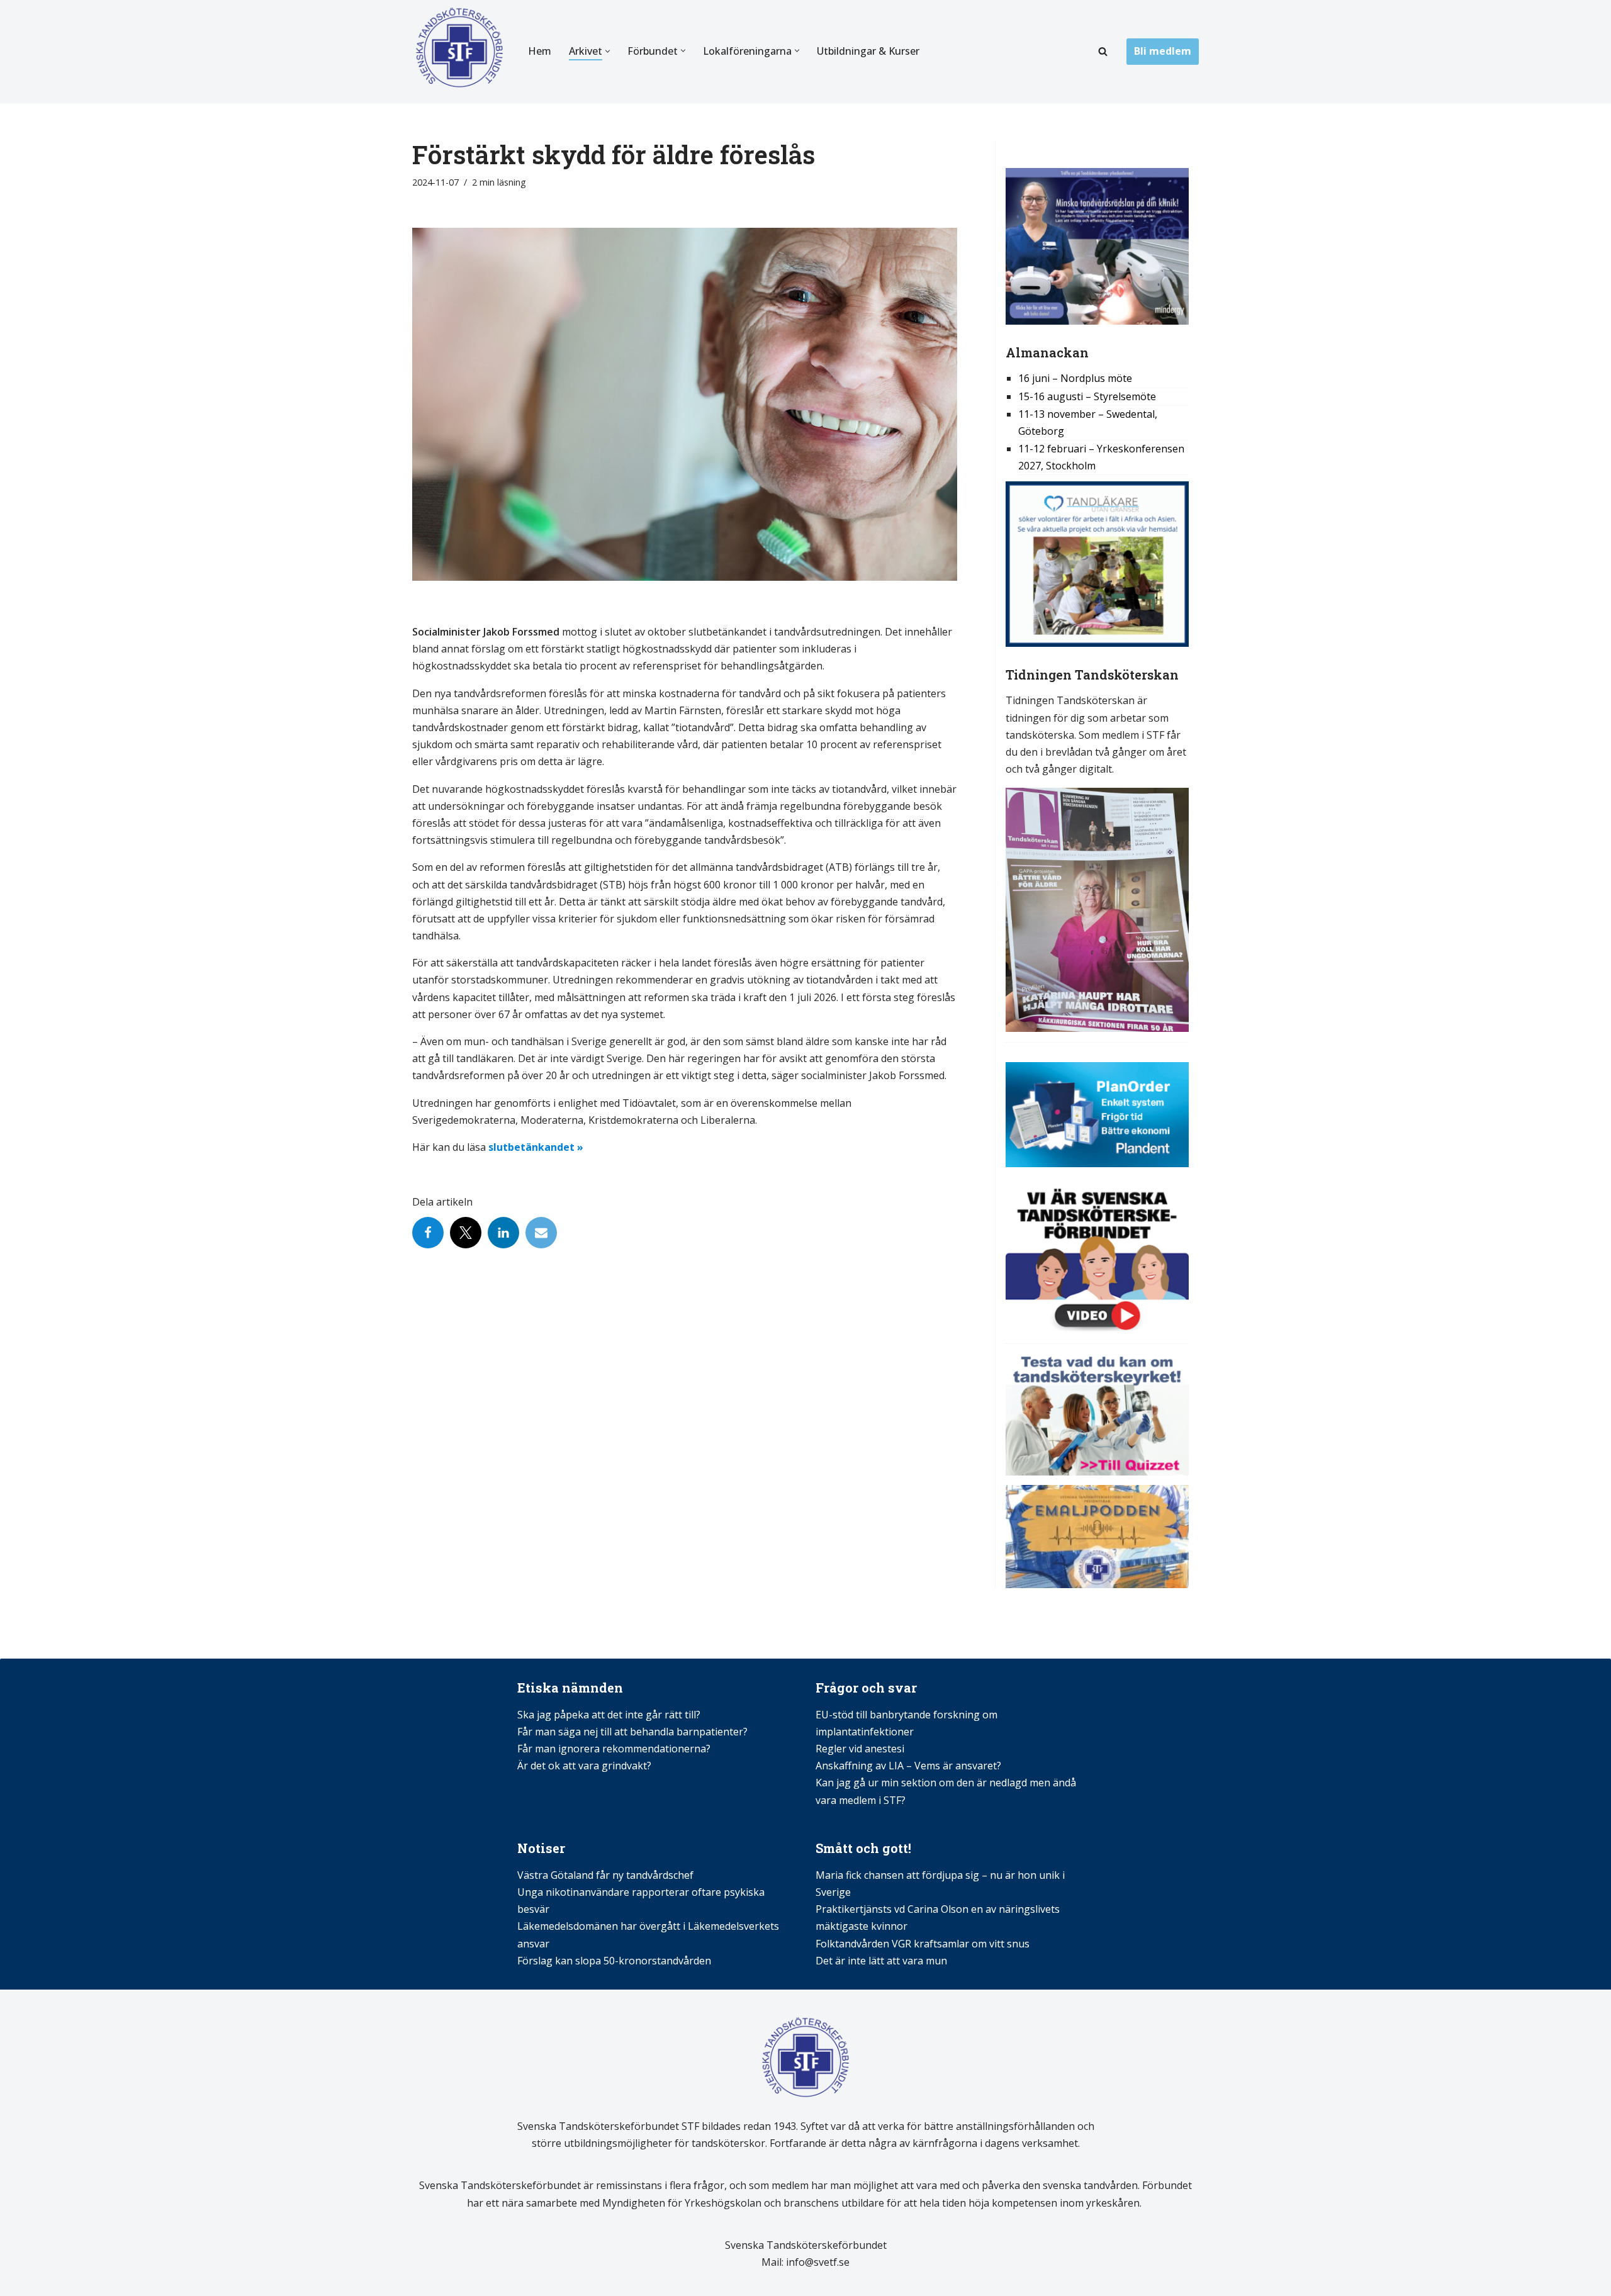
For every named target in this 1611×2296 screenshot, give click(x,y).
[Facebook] (428, 1233)
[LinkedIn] (503, 1233)
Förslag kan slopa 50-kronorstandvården (614, 1961)
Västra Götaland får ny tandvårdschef (605, 1875)
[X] (466, 1233)
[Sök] (1103, 51)
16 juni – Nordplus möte (1075, 378)
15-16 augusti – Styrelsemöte (1087, 396)
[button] (608, 51)
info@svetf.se (817, 2262)
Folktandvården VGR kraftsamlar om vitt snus (923, 1944)
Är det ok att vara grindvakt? (584, 1766)
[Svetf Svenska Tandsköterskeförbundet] (459, 52)
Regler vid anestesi (860, 1749)
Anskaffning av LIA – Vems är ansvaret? (908, 1766)
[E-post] (541, 1233)
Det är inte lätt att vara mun (881, 1961)
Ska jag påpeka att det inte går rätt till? (609, 1715)
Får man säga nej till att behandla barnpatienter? (634, 1732)
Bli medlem (1163, 51)
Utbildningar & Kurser (868, 51)
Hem (540, 51)
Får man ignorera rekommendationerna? (614, 1749)
